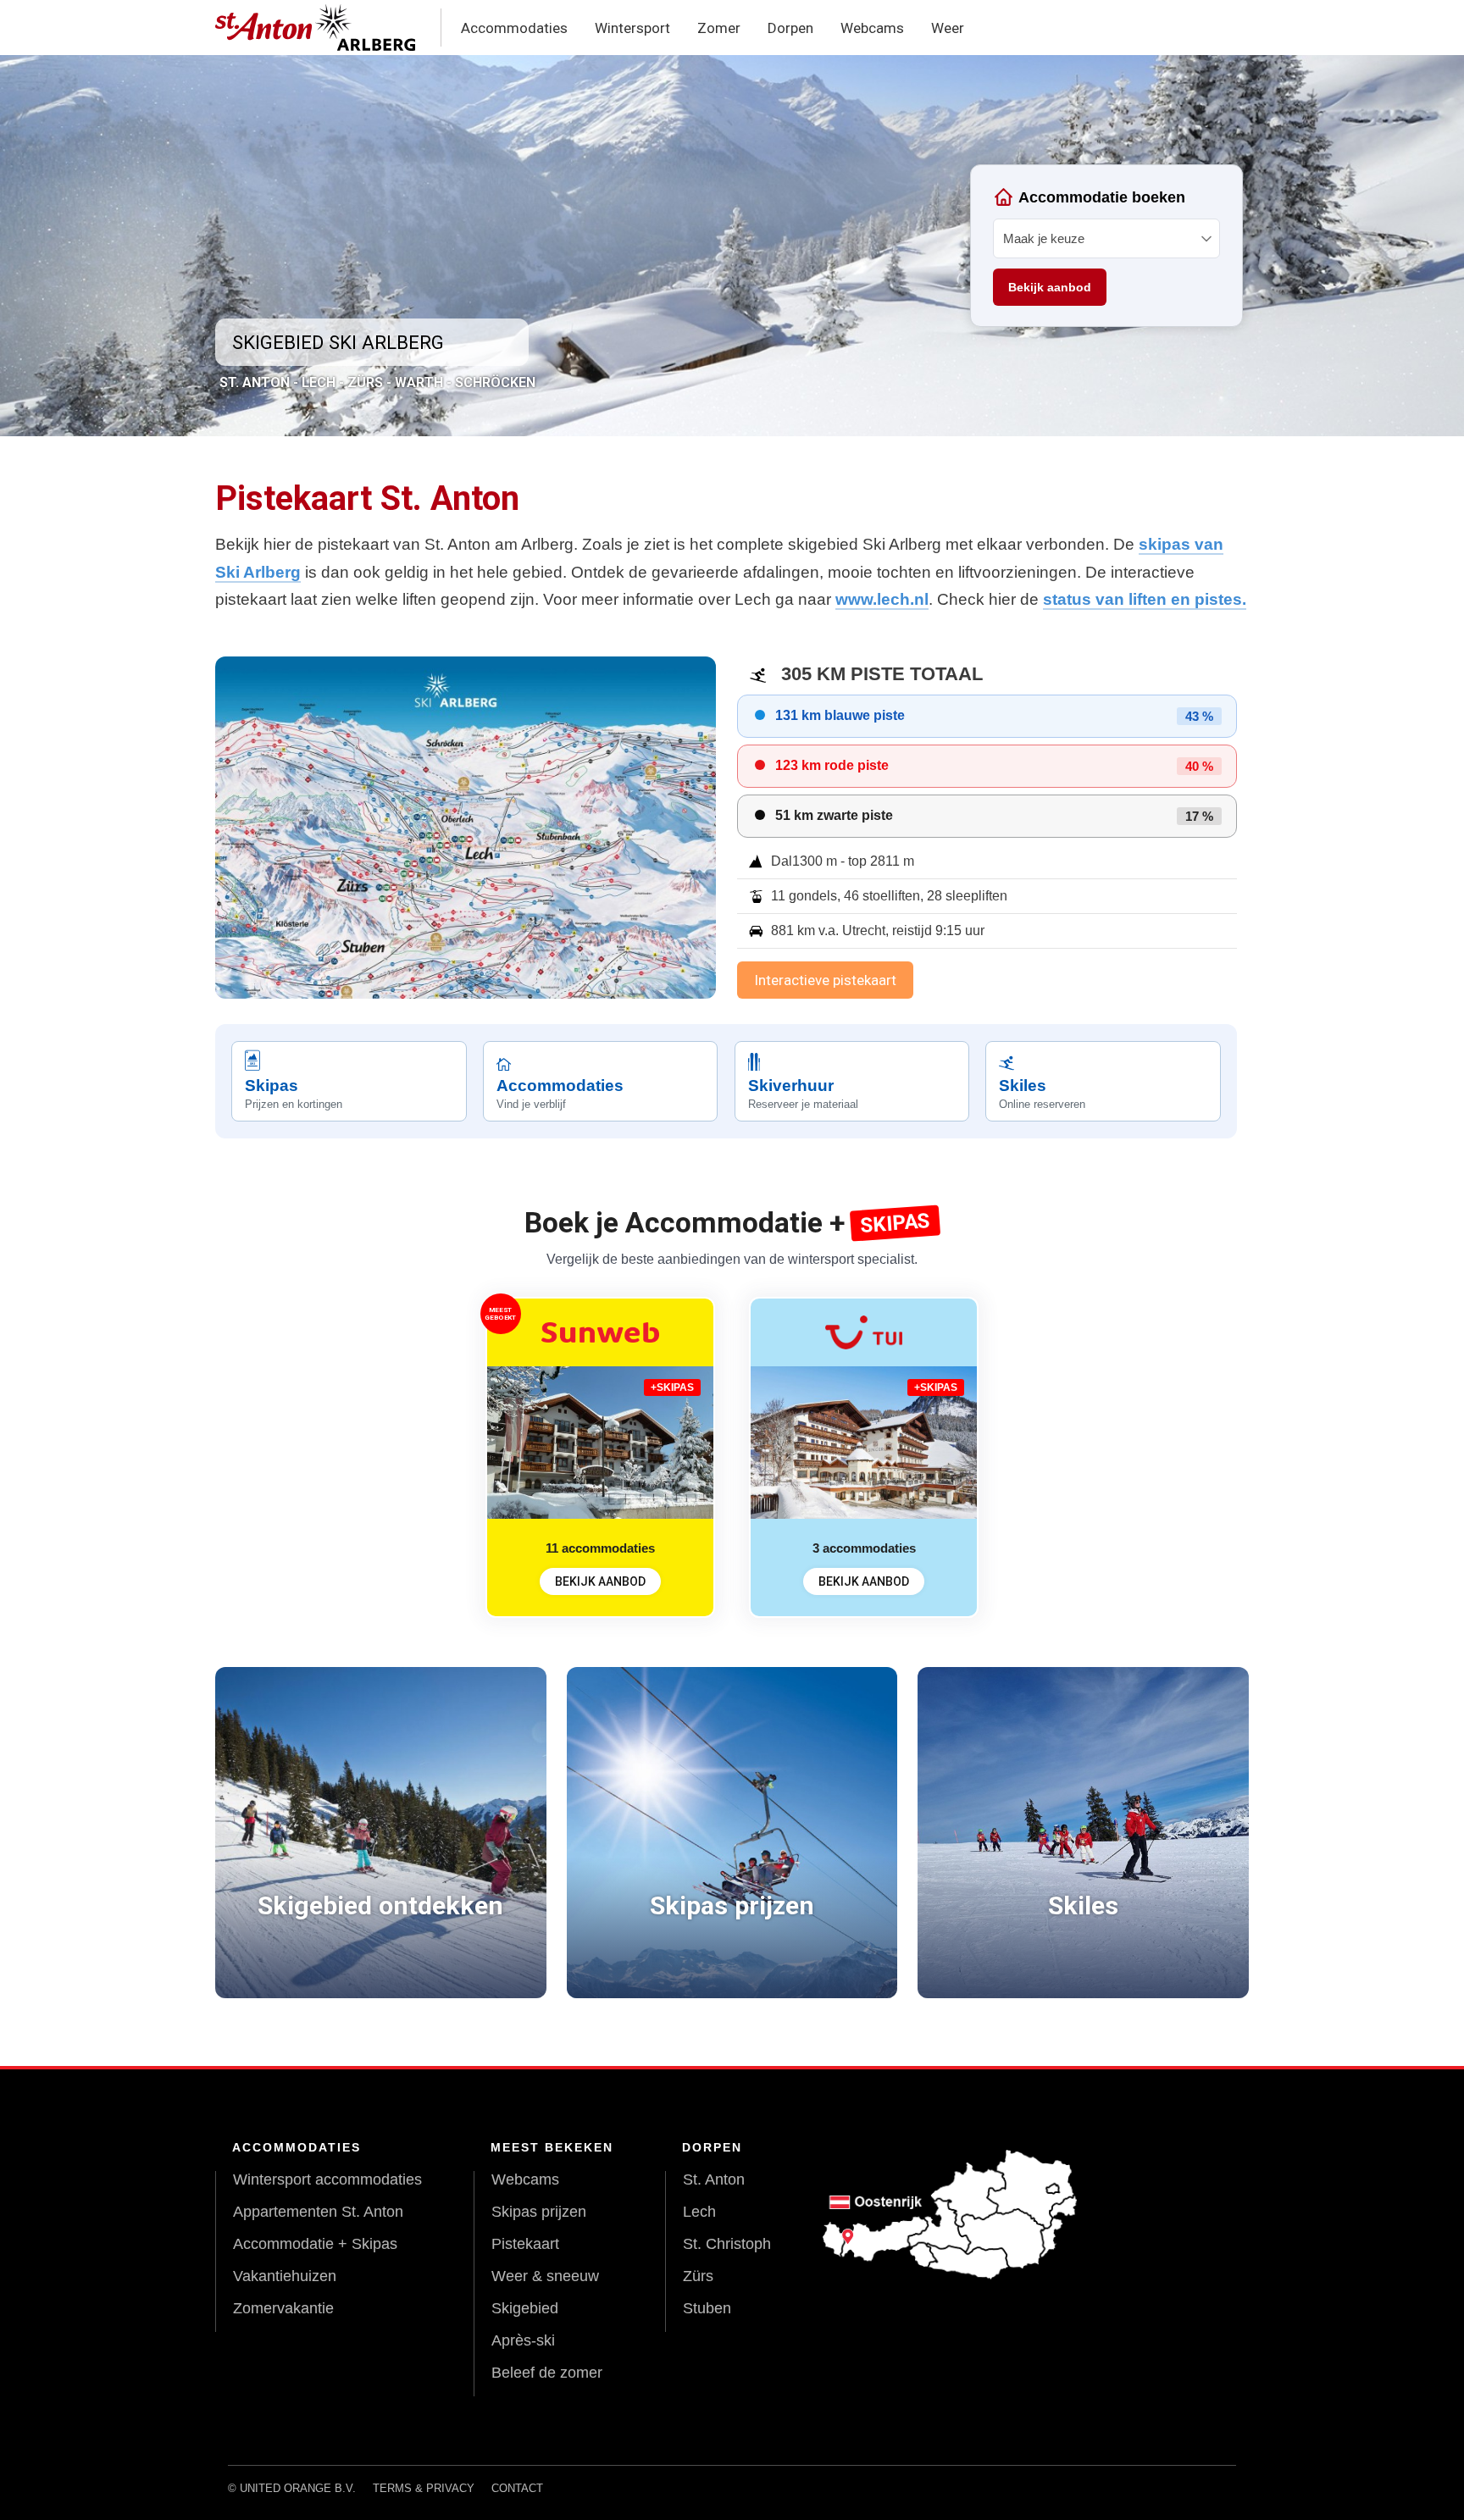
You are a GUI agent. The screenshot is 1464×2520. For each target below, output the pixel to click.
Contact (517, 2488)
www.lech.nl (882, 599)
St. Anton (714, 2179)
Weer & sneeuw (545, 2276)
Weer (948, 28)
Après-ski (523, 2340)
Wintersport (632, 28)
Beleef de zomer (547, 2373)
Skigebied (525, 2308)
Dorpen (790, 28)
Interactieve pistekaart (825, 980)
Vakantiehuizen (285, 2276)
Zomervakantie (283, 2308)
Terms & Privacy (424, 2488)
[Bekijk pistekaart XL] (466, 828)
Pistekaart (525, 2244)
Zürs (698, 2276)
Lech (699, 2212)
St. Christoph (727, 2244)
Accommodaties (514, 28)
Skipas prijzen (539, 2212)
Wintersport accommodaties (327, 2179)
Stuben (707, 2308)
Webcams (872, 28)
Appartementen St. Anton (318, 2212)
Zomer (719, 28)
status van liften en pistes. (1145, 599)
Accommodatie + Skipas (315, 2244)
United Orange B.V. (298, 2488)
